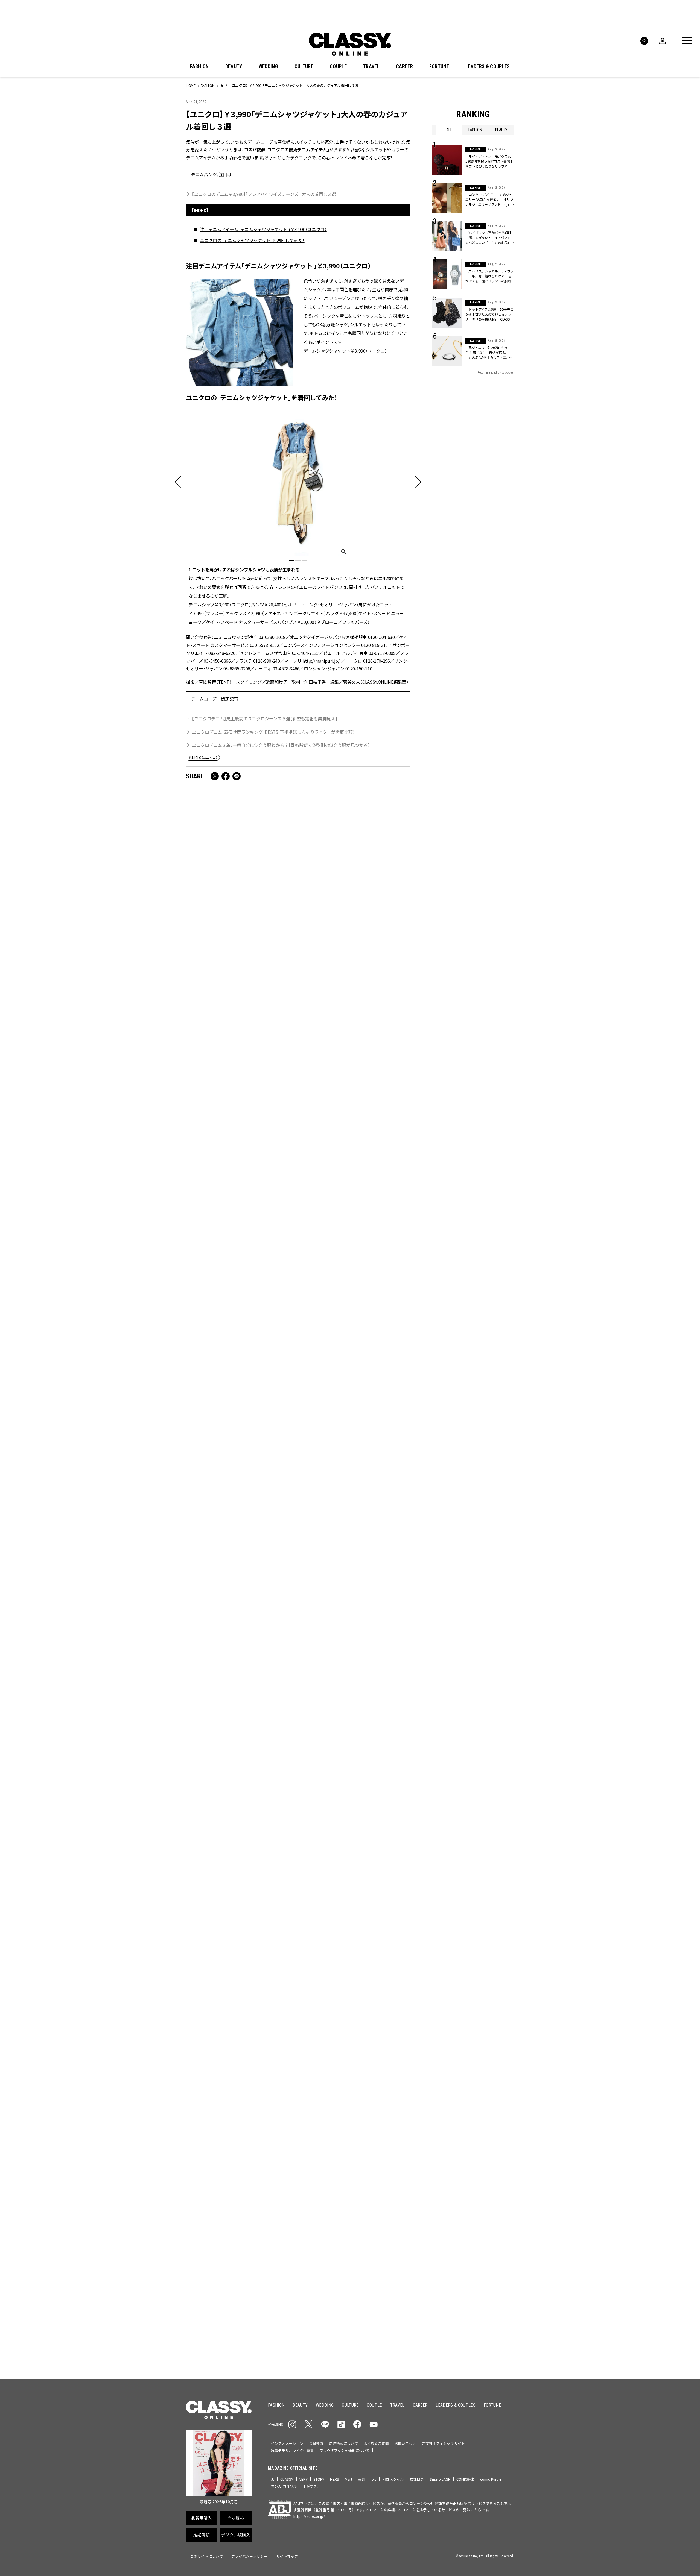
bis (374, 2479)
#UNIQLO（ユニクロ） (203, 757)
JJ (273, 2479)
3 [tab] (305, 561)
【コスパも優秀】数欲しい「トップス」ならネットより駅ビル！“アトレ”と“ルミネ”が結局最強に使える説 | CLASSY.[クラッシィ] (240, 1732)
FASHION (199, 66)
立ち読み (367, 2197)
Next (509, 2055)
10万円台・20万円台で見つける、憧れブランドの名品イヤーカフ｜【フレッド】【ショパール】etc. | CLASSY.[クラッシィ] (240, 1576)
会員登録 (316, 2443)
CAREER (404, 66)
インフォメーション (287, 2443)
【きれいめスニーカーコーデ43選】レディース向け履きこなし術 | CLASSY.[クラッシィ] (240, 1268)
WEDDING (268, 66)
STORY (319, 2479)
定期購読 (367, 2217)
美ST (362, 2479)
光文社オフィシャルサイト (443, 2443)
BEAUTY (234, 66)
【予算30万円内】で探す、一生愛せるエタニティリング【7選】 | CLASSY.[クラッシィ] (354, 1268)
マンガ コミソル (284, 2486)
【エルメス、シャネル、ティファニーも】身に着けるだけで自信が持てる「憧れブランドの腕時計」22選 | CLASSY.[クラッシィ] (490, 276)
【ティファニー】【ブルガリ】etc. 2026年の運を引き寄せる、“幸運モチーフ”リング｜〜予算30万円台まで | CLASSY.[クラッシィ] (241, 1116)
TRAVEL (371, 66)
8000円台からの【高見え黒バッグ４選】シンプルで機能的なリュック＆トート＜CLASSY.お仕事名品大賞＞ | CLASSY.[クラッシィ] (354, 1116)
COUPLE (338, 66)
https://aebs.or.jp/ (309, 2516)
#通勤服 (469, 2125)
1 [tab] (291, 561)
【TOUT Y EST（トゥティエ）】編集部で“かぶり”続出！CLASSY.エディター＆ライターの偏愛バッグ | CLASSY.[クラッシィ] (240, 960)
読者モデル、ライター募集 (292, 2450)
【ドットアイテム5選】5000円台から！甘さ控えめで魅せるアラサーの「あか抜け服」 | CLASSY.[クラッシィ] (489, 314)
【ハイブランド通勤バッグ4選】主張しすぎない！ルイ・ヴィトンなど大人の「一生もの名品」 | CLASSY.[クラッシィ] (489, 238)
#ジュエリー (447, 2125)
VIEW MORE (473, 2340)
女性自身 (417, 2479)
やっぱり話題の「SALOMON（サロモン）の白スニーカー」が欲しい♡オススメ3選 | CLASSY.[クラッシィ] (353, 1728)
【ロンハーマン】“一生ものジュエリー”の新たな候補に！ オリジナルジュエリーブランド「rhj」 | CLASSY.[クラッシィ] (489, 199)
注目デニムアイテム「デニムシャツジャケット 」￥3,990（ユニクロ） (263, 229)
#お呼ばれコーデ (496, 2125)
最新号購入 (367, 2177)
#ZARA (482, 2142)
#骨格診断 (503, 2142)
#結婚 (471, 2134)
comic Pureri (491, 2479)
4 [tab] (386, 2066)
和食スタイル (393, 2479)
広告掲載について (344, 2443)
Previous (494, 2055)
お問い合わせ (405, 2443)
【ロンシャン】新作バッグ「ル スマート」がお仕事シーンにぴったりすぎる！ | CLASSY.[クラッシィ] (354, 1572)
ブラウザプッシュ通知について (345, 2450)
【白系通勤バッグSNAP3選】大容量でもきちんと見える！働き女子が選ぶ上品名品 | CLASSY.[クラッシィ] (238, 1416)
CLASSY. (287, 2479)
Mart (349, 2479)
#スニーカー (493, 2134)
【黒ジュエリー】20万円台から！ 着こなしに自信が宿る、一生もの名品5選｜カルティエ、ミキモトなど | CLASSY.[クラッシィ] (489, 353)
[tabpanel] (298, 517)
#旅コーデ (452, 2134)
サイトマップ (287, 2556)
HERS (335, 2479)
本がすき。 (312, 2486)
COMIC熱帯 (465, 2479)
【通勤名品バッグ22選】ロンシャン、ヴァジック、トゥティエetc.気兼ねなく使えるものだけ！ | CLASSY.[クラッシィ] (355, 1420)
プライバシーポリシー (250, 2556)
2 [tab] (298, 561)
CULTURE (304, 66)
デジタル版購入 (367, 2236)
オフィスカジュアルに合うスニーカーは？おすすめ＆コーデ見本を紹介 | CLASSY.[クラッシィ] (354, 956)
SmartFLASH (440, 2479)
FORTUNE (439, 66)
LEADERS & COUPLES (488, 66)
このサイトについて (206, 2556)
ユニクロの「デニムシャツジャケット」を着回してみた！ (252, 240)
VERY (304, 2479)
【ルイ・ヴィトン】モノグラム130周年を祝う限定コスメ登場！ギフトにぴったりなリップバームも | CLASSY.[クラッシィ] (489, 161)
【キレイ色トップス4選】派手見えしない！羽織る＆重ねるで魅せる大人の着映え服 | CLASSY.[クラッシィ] (355, 1884)
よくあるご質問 (376, 2443)
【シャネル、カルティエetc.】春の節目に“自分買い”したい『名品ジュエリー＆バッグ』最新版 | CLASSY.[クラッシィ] (241, 1888)
